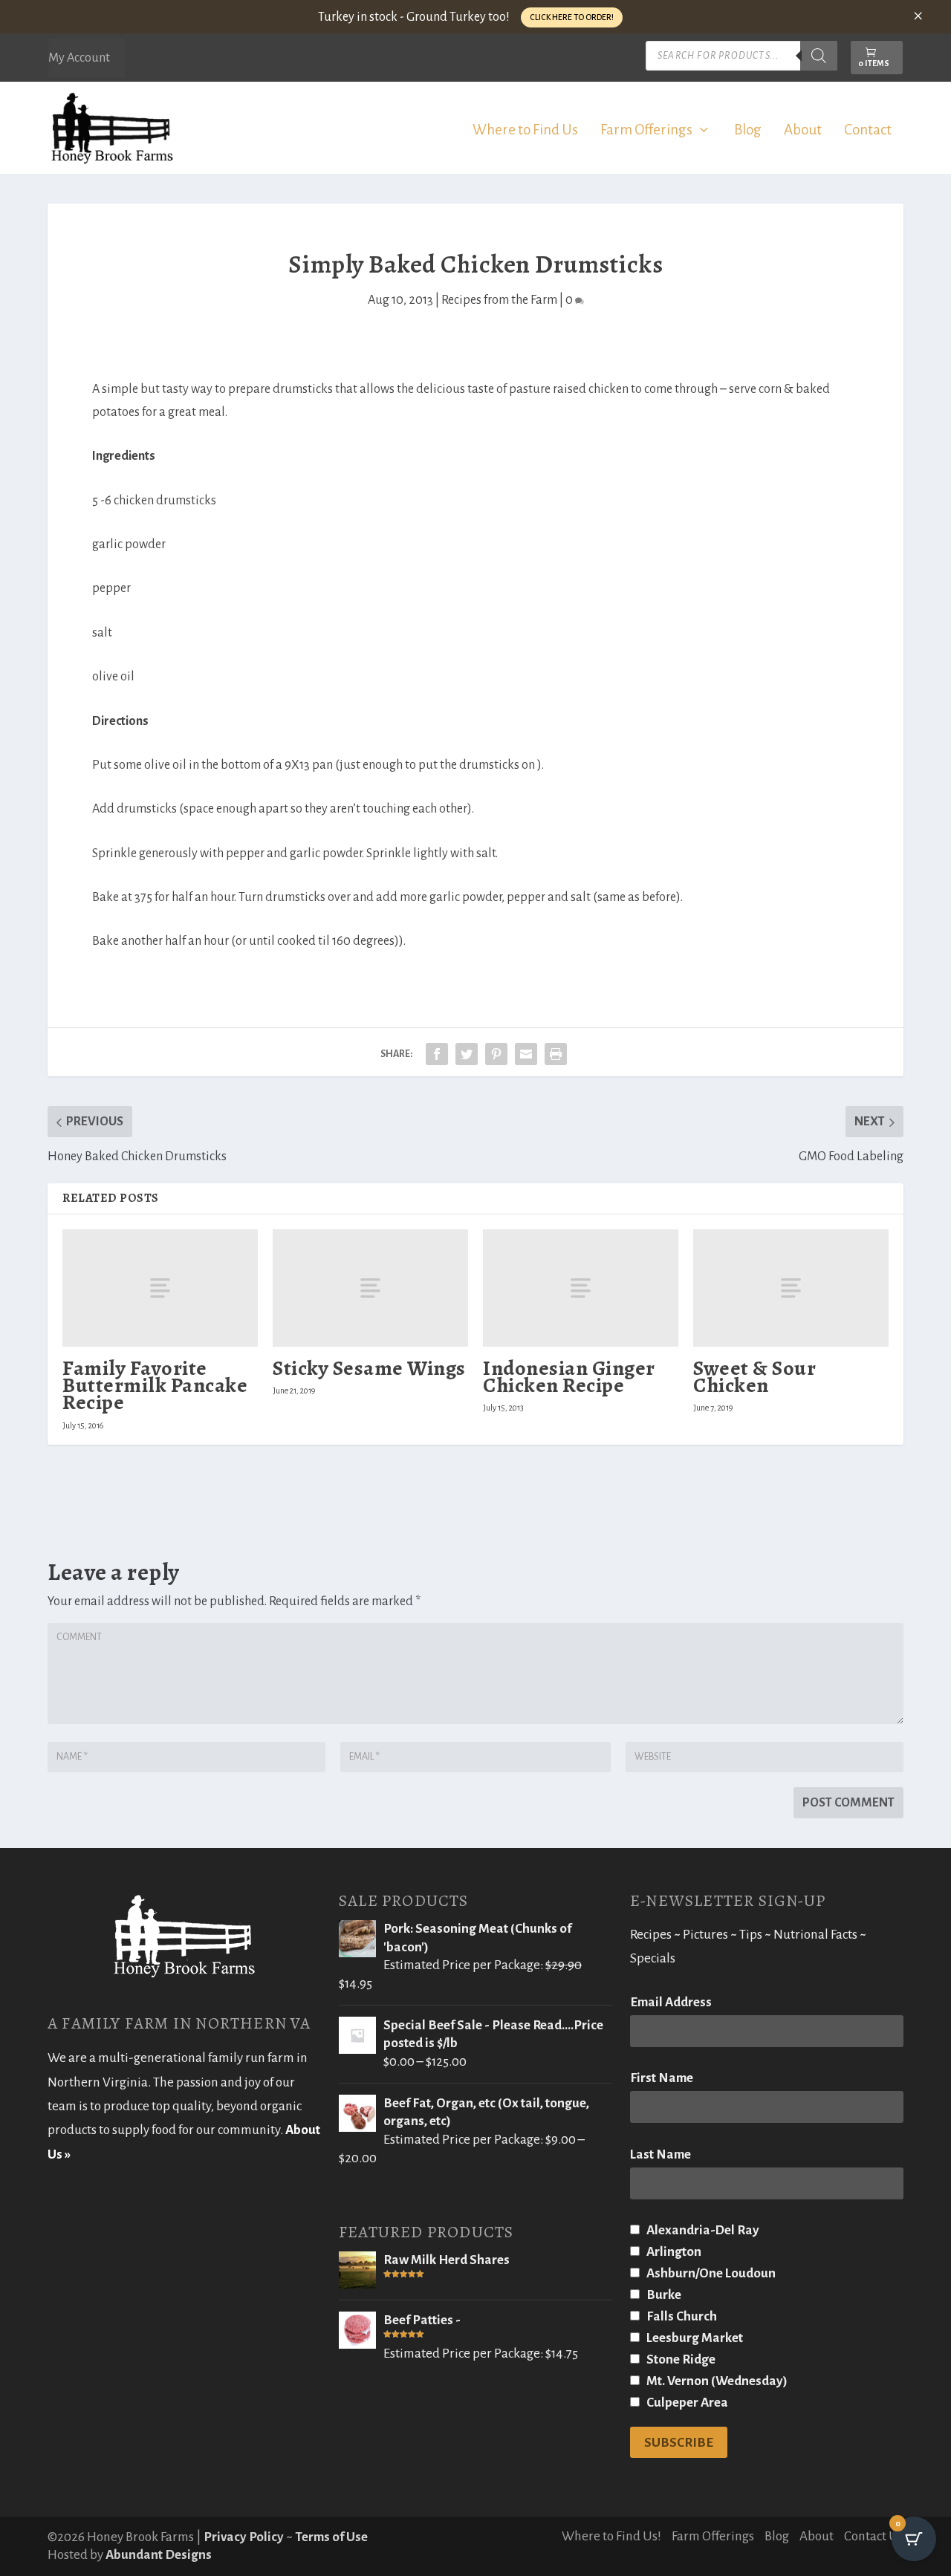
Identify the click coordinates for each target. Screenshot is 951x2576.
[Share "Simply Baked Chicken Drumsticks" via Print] (556, 1054)
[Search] (819, 56)
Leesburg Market (694, 2338)
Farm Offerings (646, 131)
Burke (663, 2295)
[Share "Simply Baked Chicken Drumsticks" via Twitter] (467, 1054)
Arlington (673, 2252)
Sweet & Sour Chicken (754, 1377)
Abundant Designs (159, 2555)
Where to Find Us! (611, 2536)
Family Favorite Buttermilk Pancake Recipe (155, 1385)
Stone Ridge (680, 2359)
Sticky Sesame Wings (369, 1368)
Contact (868, 131)
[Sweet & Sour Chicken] (791, 1288)
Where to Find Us (525, 131)
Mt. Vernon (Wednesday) (716, 2381)
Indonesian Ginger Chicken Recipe (569, 1377)
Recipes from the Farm (499, 300)
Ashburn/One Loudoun (710, 2273)
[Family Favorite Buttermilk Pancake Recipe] (160, 1288)
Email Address (671, 2002)
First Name (662, 2078)
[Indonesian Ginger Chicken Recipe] (581, 1288)
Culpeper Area (686, 2403)
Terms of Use (331, 2537)
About (803, 131)
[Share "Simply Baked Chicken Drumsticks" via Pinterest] (496, 1054)
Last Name (660, 2154)
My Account (79, 58)
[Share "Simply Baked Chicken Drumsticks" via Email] (526, 1054)
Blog (748, 131)
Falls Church (681, 2316)
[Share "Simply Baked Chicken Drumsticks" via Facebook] (437, 1054)
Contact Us (874, 2536)
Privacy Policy (244, 2537)
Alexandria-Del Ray (702, 2230)
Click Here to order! (572, 17)
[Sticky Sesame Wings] (370, 1288)
